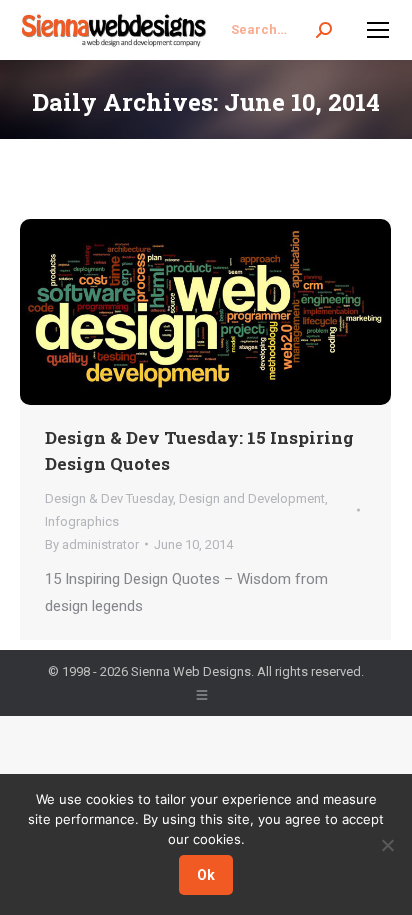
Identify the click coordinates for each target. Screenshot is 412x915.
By (92, 544)
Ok (206, 875)
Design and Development (252, 498)
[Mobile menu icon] (378, 30)
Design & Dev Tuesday (109, 498)
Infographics (82, 521)
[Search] (324, 30)
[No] (387, 845)
